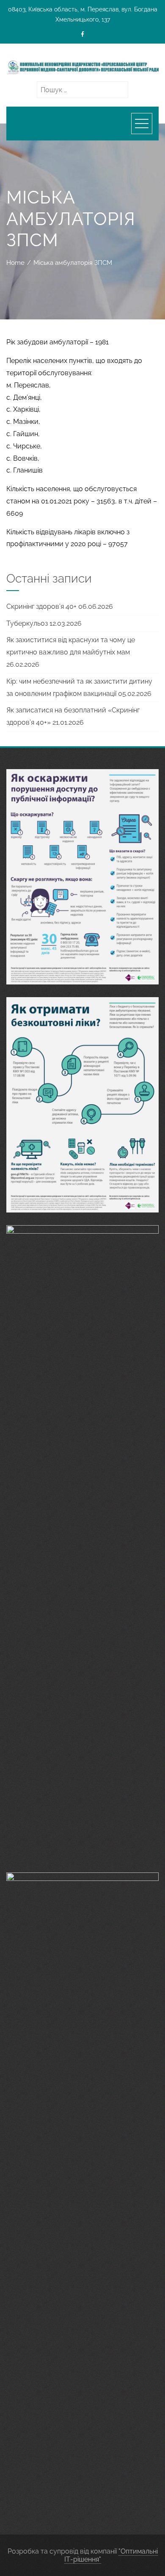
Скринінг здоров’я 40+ (41, 606)
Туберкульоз (27, 623)
